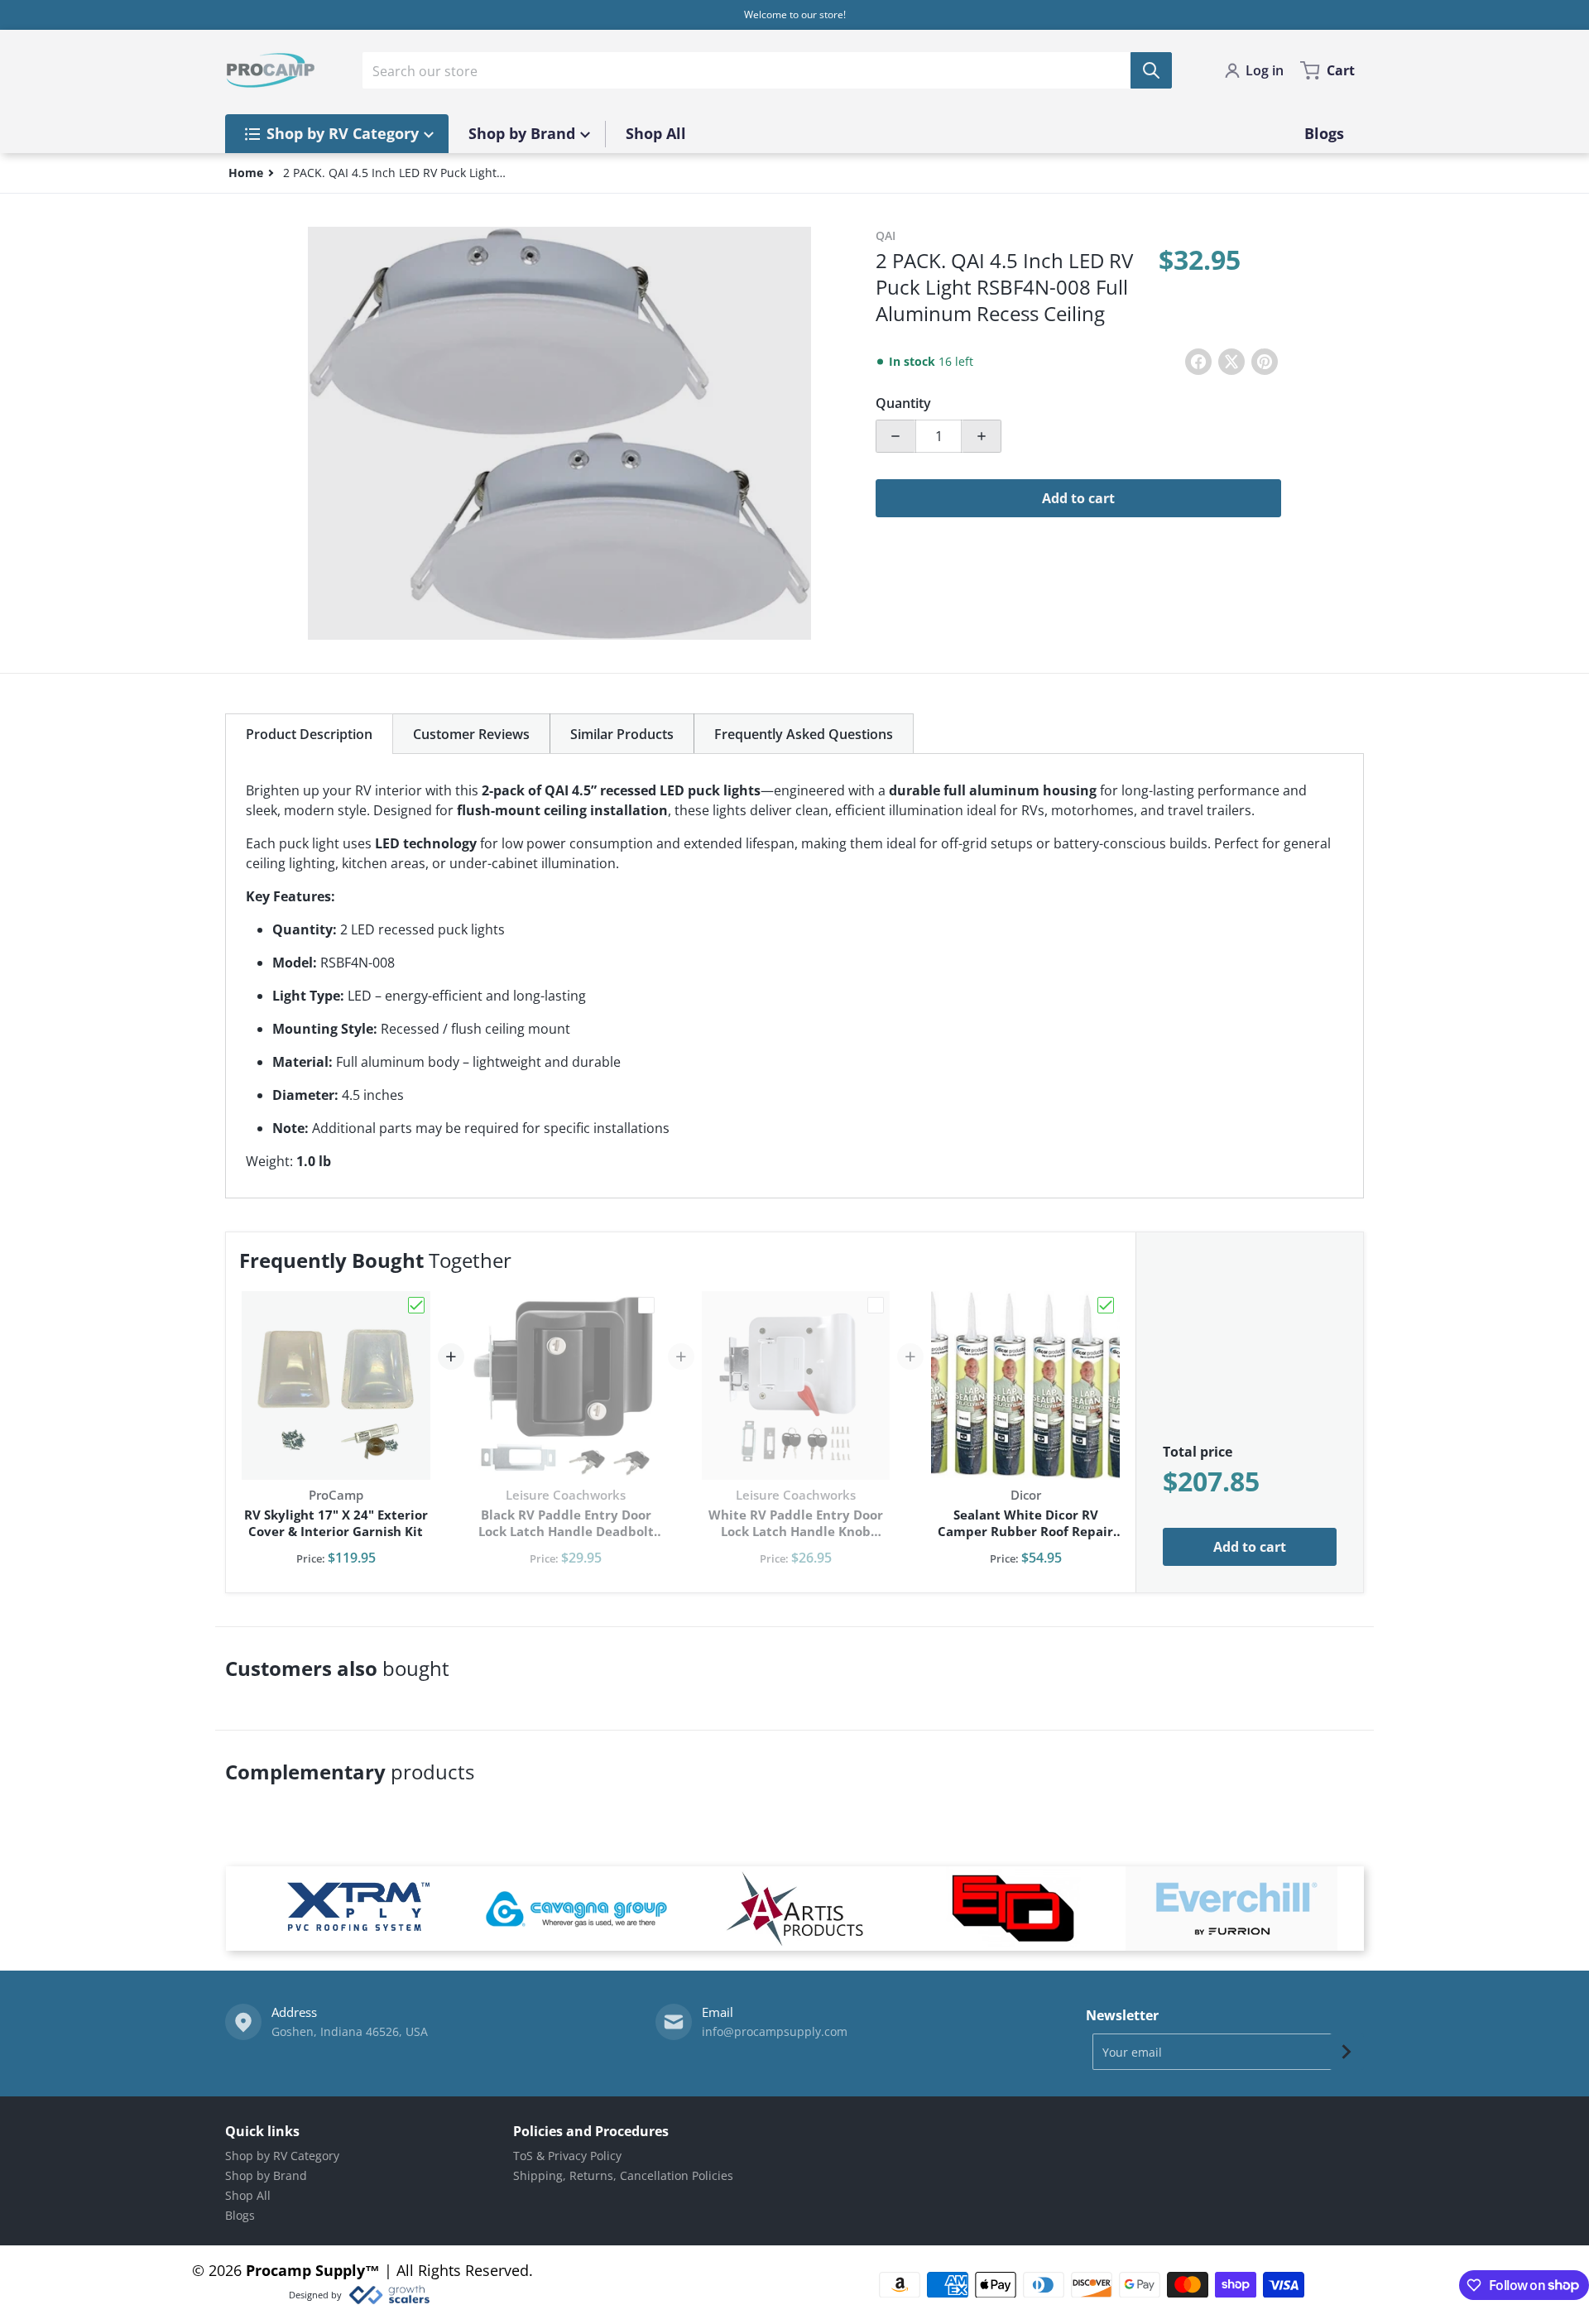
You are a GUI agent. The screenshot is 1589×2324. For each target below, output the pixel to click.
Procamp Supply (305, 2270)
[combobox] (767, 70)
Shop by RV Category (282, 2156)
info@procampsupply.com (775, 2031)
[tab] (309, 734)
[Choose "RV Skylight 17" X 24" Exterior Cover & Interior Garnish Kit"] (416, 1305)
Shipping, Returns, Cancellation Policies (623, 2175)
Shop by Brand (266, 2175)
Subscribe (1347, 2052)
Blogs (240, 2215)
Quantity (903, 403)
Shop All (248, 2195)
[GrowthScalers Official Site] (389, 2295)
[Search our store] (1151, 70)
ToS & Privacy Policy (567, 2156)
